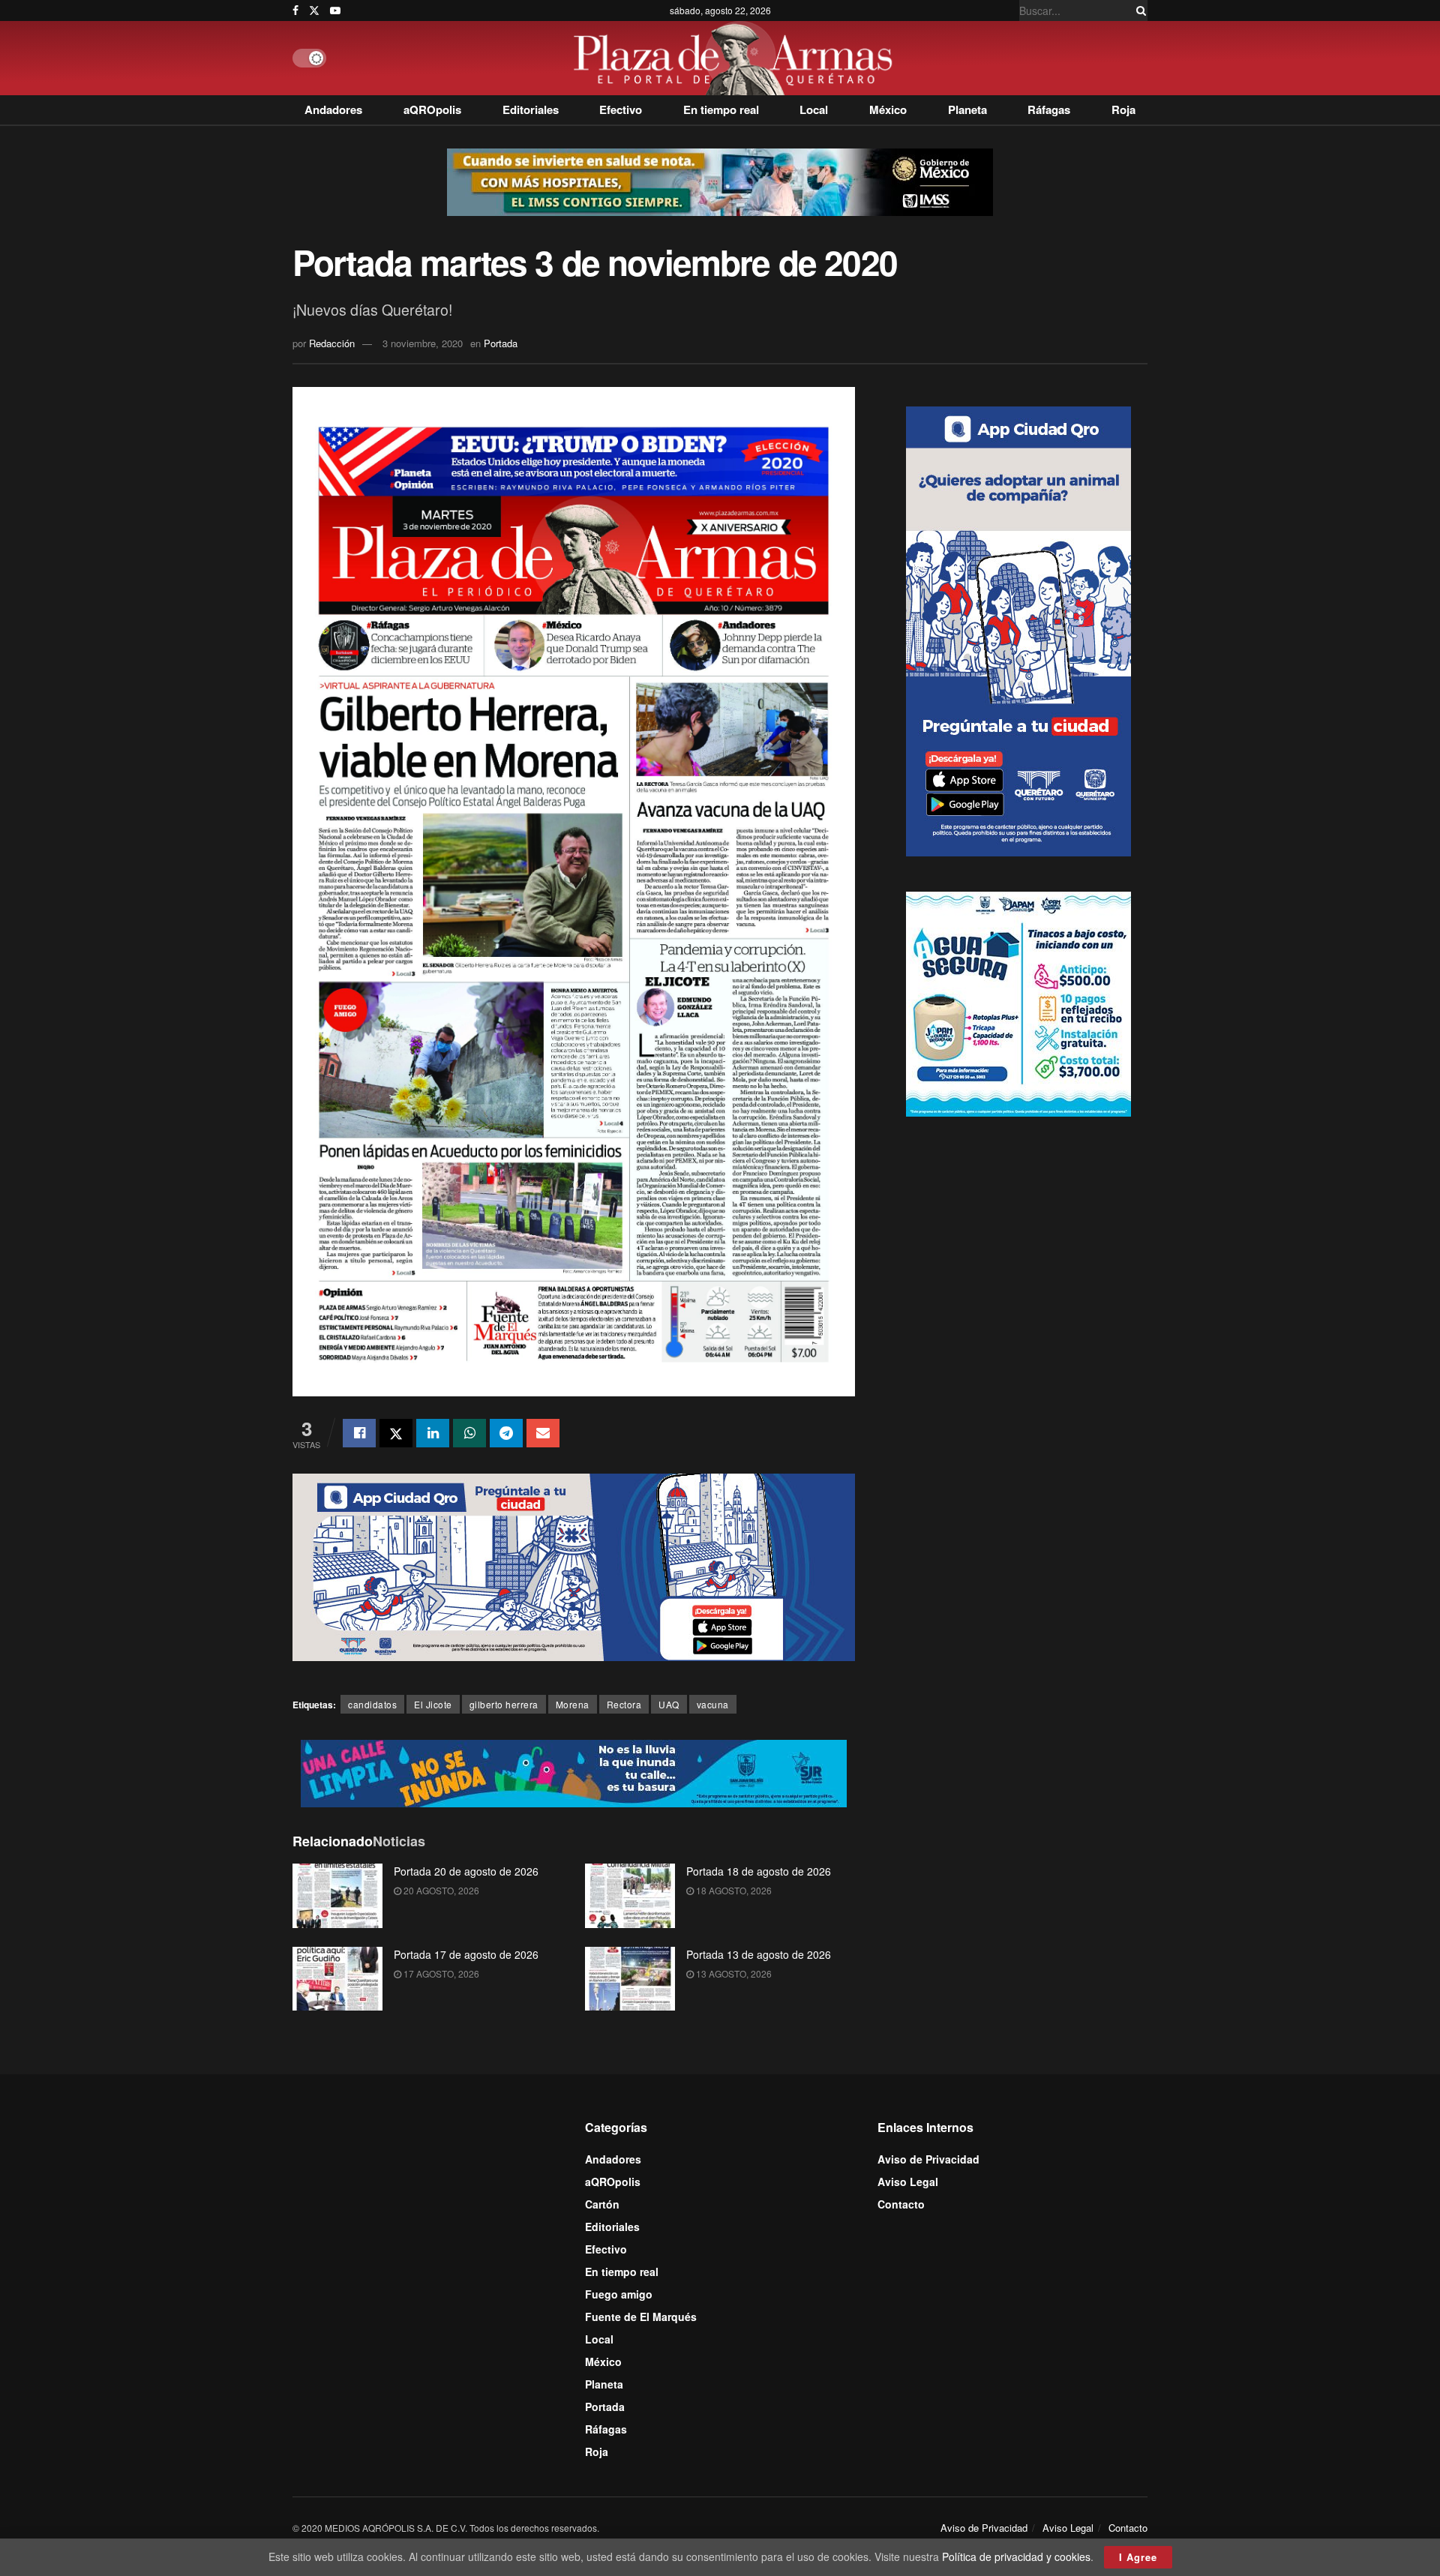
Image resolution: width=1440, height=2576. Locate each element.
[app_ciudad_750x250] (574, 1566)
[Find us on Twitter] (314, 10)
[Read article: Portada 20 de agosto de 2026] (337, 1896)
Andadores (333, 109)
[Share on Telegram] (506, 1433)
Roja (1123, 109)
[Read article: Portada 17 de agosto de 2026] (337, 1979)
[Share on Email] (543, 1433)
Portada (501, 343)
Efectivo (621, 109)
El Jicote (433, 1704)
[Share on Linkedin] (433, 1433)
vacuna (713, 1704)
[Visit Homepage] (737, 58)
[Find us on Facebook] (295, 10)
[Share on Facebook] (359, 1433)
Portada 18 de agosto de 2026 (759, 1871)
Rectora (624, 1704)
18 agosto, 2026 (733, 1890)
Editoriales (531, 109)
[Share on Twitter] (396, 1433)
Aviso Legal (908, 2182)
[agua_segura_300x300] (1018, 1002)
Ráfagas (1049, 109)
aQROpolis (432, 109)
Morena (573, 1704)
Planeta (967, 109)
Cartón (602, 2204)
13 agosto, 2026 (733, 1973)
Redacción (332, 343)
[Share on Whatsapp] (469, 1433)
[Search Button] (1138, 10)
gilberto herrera (504, 1704)
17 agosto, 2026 (440, 1973)
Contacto (901, 2204)
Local (814, 109)
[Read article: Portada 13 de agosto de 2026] (630, 1979)
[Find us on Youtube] (335, 10)
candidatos (372, 1704)
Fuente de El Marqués (641, 2317)
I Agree (1138, 2557)
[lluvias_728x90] (574, 1771)
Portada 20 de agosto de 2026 (466, 1871)
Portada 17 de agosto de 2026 (466, 1954)
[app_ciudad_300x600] (1018, 629)
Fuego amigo (619, 2294)
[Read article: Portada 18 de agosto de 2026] (630, 1896)
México (888, 109)
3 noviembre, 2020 (423, 343)
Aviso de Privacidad (928, 2159)
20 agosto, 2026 (440, 1890)
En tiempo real (721, 109)
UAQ (669, 1704)
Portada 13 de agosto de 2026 (759, 1954)
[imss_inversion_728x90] (720, 181)
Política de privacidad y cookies (1016, 2557)
